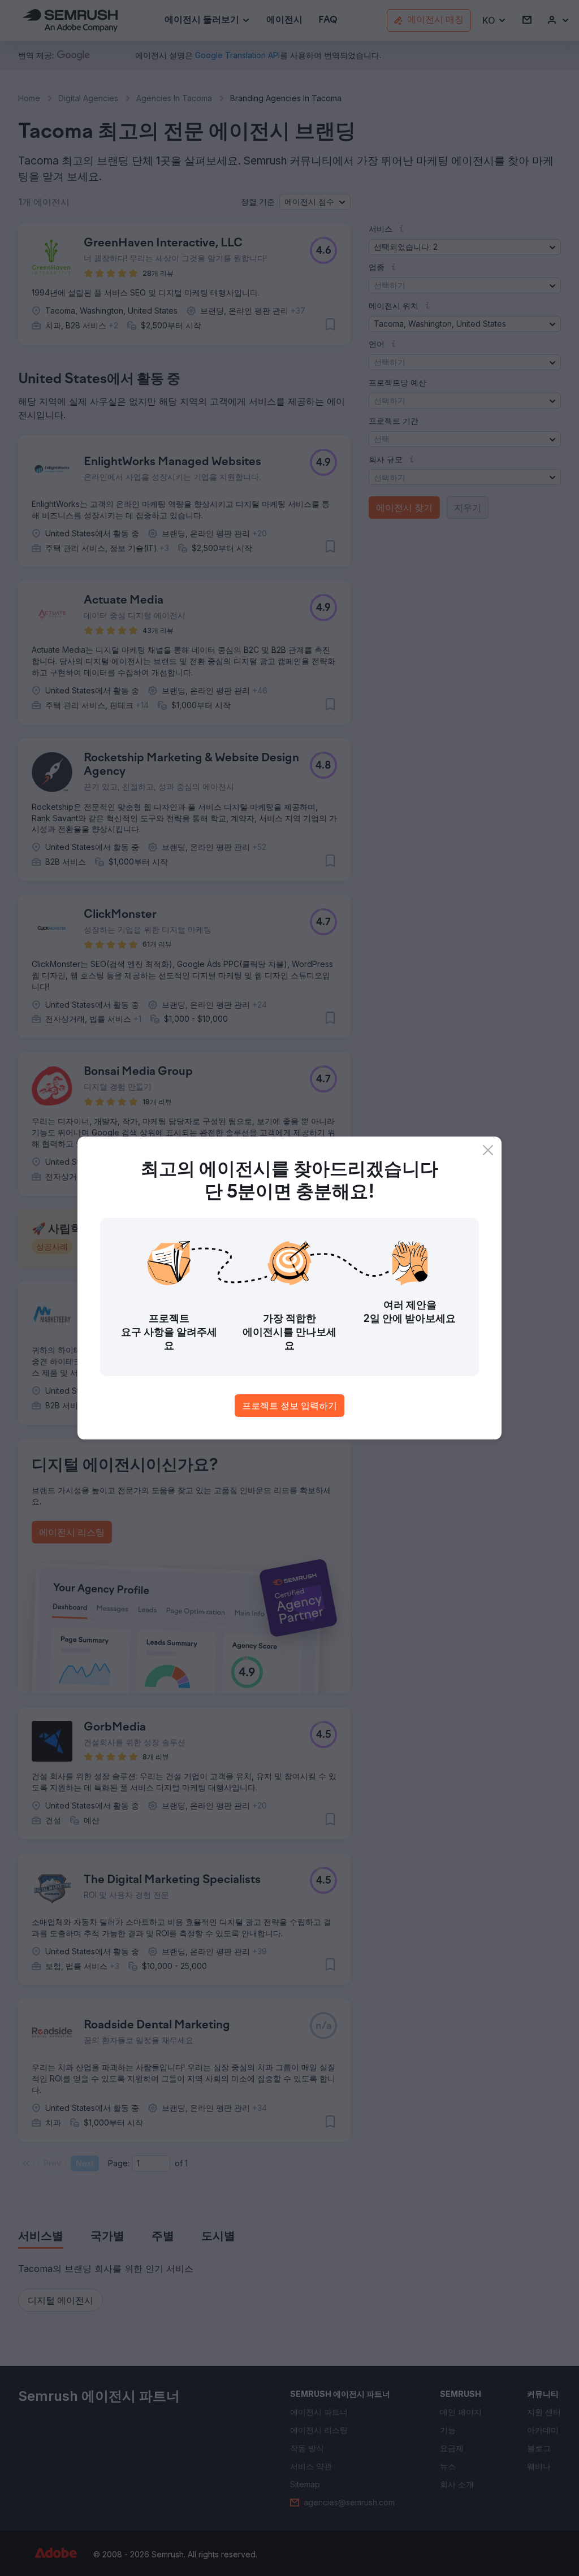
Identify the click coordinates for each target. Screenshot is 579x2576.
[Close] (488, 1150)
